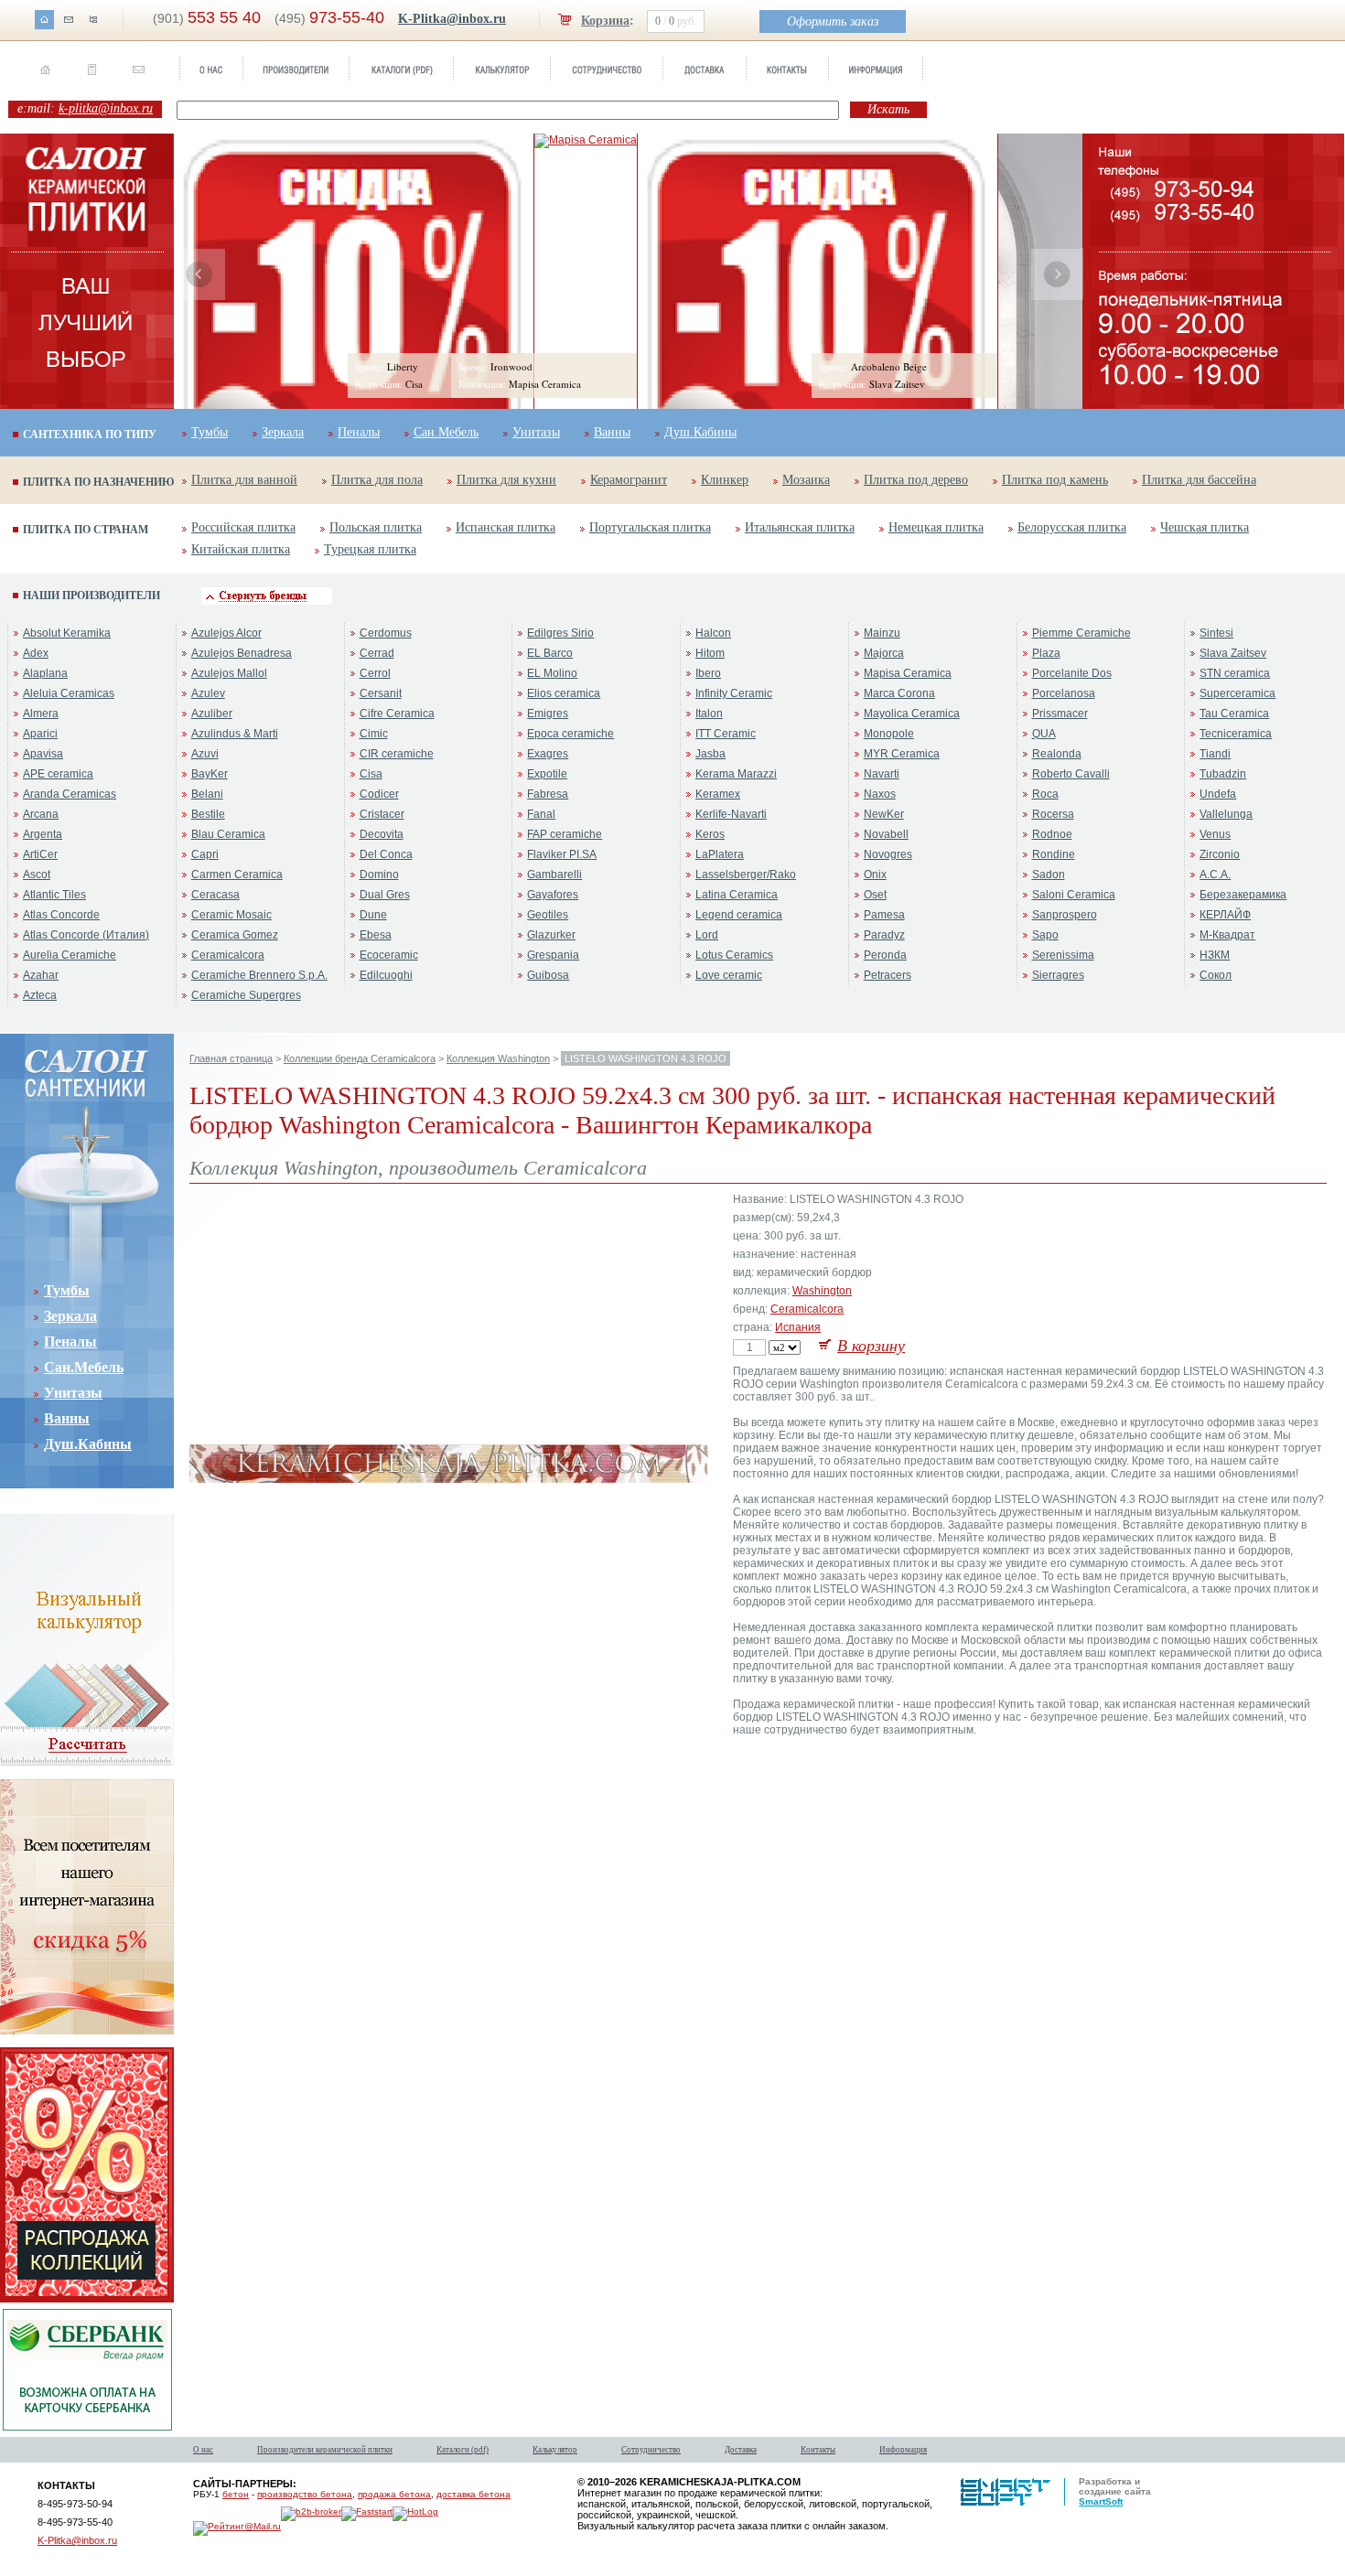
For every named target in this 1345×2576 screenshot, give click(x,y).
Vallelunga (1226, 814)
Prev (199, 274)
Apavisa (43, 754)
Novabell (886, 834)
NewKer (884, 814)
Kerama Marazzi (736, 774)
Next (1057, 274)
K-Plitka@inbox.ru (452, 19)
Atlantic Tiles (54, 895)
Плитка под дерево (916, 480)
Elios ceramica (564, 693)
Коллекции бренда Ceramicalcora (360, 1058)
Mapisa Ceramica (908, 673)
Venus (1215, 834)
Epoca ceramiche (570, 734)
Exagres (548, 754)
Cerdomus (386, 633)
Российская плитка (243, 527)
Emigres (548, 714)
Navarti (882, 774)
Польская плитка (376, 527)
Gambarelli (554, 875)
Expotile (547, 774)
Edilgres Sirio (560, 633)
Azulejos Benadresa (242, 653)
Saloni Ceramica (1074, 895)
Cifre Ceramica (397, 714)
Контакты (818, 2450)
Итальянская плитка (800, 527)
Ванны (612, 432)
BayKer (210, 774)
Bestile (208, 814)
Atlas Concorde (61, 915)
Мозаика (806, 480)
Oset (875, 895)
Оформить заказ (833, 21)
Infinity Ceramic (734, 693)
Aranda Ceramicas (70, 794)
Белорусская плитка (1072, 527)
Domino (379, 875)
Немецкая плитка (936, 527)
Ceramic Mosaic (231, 915)
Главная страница (231, 1058)
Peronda (885, 955)
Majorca (884, 653)
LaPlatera (720, 854)
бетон (236, 2494)
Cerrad (377, 653)
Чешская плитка (1205, 527)
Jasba (710, 754)
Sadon (1049, 875)
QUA (1044, 734)
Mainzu (882, 633)
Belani (207, 794)
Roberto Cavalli (1071, 774)
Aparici (40, 734)
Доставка (741, 2450)
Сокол (1216, 975)
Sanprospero (1065, 915)
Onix (875, 875)
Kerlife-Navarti (731, 814)
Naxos (880, 794)
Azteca (40, 995)
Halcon (713, 633)
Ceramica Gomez (235, 935)
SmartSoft (1101, 2501)
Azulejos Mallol (229, 673)
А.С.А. (1215, 875)
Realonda (1057, 754)
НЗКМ (1215, 955)
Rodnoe (1052, 834)
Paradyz (884, 935)
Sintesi (1216, 633)
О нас (203, 2450)
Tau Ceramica (1234, 714)
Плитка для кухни (506, 480)
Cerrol (375, 673)
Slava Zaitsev (1233, 653)
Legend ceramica (739, 915)
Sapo (1045, 935)
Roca (1045, 794)
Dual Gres (385, 895)
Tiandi (1215, 754)
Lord (707, 935)
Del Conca (386, 854)
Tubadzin (1223, 774)
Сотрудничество (651, 2450)
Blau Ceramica (228, 834)
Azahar (41, 975)
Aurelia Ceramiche (70, 955)
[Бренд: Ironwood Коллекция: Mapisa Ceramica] (586, 140)
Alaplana (45, 673)
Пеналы (359, 432)
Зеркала (283, 432)
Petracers (888, 975)
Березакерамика (1243, 895)
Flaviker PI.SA (562, 854)
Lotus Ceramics (734, 955)
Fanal (541, 814)
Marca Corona (899, 693)
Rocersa (1053, 814)
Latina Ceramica (737, 895)
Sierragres (1058, 975)
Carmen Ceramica (237, 875)
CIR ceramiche (397, 754)
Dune (373, 915)
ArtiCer (40, 854)
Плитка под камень (1055, 480)
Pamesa (884, 915)
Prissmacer (1060, 714)
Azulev (208, 693)
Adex (36, 653)
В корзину (871, 1346)
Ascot (37, 875)
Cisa (371, 774)
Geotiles (548, 915)
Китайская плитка (241, 549)
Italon (709, 714)
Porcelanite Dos (1072, 673)
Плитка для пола (377, 480)
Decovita (382, 834)
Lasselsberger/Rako (746, 875)
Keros (710, 834)
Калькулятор (555, 2450)
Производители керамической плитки (325, 2450)
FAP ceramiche (565, 834)
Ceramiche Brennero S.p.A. (259, 975)
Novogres (888, 854)
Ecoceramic (389, 955)
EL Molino (552, 673)
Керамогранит (629, 480)
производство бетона (305, 2494)
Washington (822, 1291)
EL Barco (550, 653)
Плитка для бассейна (1199, 480)
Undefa (1218, 794)
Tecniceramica (1236, 734)
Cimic (374, 734)
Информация (903, 2450)
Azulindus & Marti (235, 734)
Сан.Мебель (446, 432)
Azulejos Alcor (226, 633)
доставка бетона (473, 2494)
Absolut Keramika (67, 633)
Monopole (889, 734)
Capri (205, 854)
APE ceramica (58, 774)
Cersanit (381, 693)
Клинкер (725, 480)
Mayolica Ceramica (912, 714)
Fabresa (548, 794)
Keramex (718, 794)
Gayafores (553, 895)
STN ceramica (1235, 673)
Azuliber (212, 714)
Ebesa (376, 935)
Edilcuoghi (386, 975)
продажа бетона (394, 2494)
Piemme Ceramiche (1081, 633)
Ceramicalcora (228, 955)
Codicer (379, 794)
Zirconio (1220, 854)
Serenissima (1063, 955)
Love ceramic (729, 975)
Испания (798, 1327)
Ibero (708, 673)
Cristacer (382, 814)
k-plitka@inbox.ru (106, 108)
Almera (41, 714)
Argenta (43, 834)
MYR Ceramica (902, 754)
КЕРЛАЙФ (1225, 915)
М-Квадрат (1227, 935)
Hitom (710, 653)
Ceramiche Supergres (246, 995)
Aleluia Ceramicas (69, 693)
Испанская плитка (506, 527)
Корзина (605, 21)
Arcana (41, 814)
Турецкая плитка (370, 549)
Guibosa (548, 975)
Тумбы (210, 432)
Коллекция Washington (498, 1058)
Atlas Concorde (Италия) (86, 935)
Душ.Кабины (700, 432)
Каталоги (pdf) (463, 2450)
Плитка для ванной (244, 480)
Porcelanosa (1064, 693)
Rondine (1054, 854)
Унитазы (536, 432)
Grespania (553, 955)
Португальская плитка (650, 527)
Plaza (1046, 653)
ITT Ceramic (726, 734)
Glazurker (551, 935)
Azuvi (205, 754)
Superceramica (1237, 693)
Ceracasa (215, 895)
